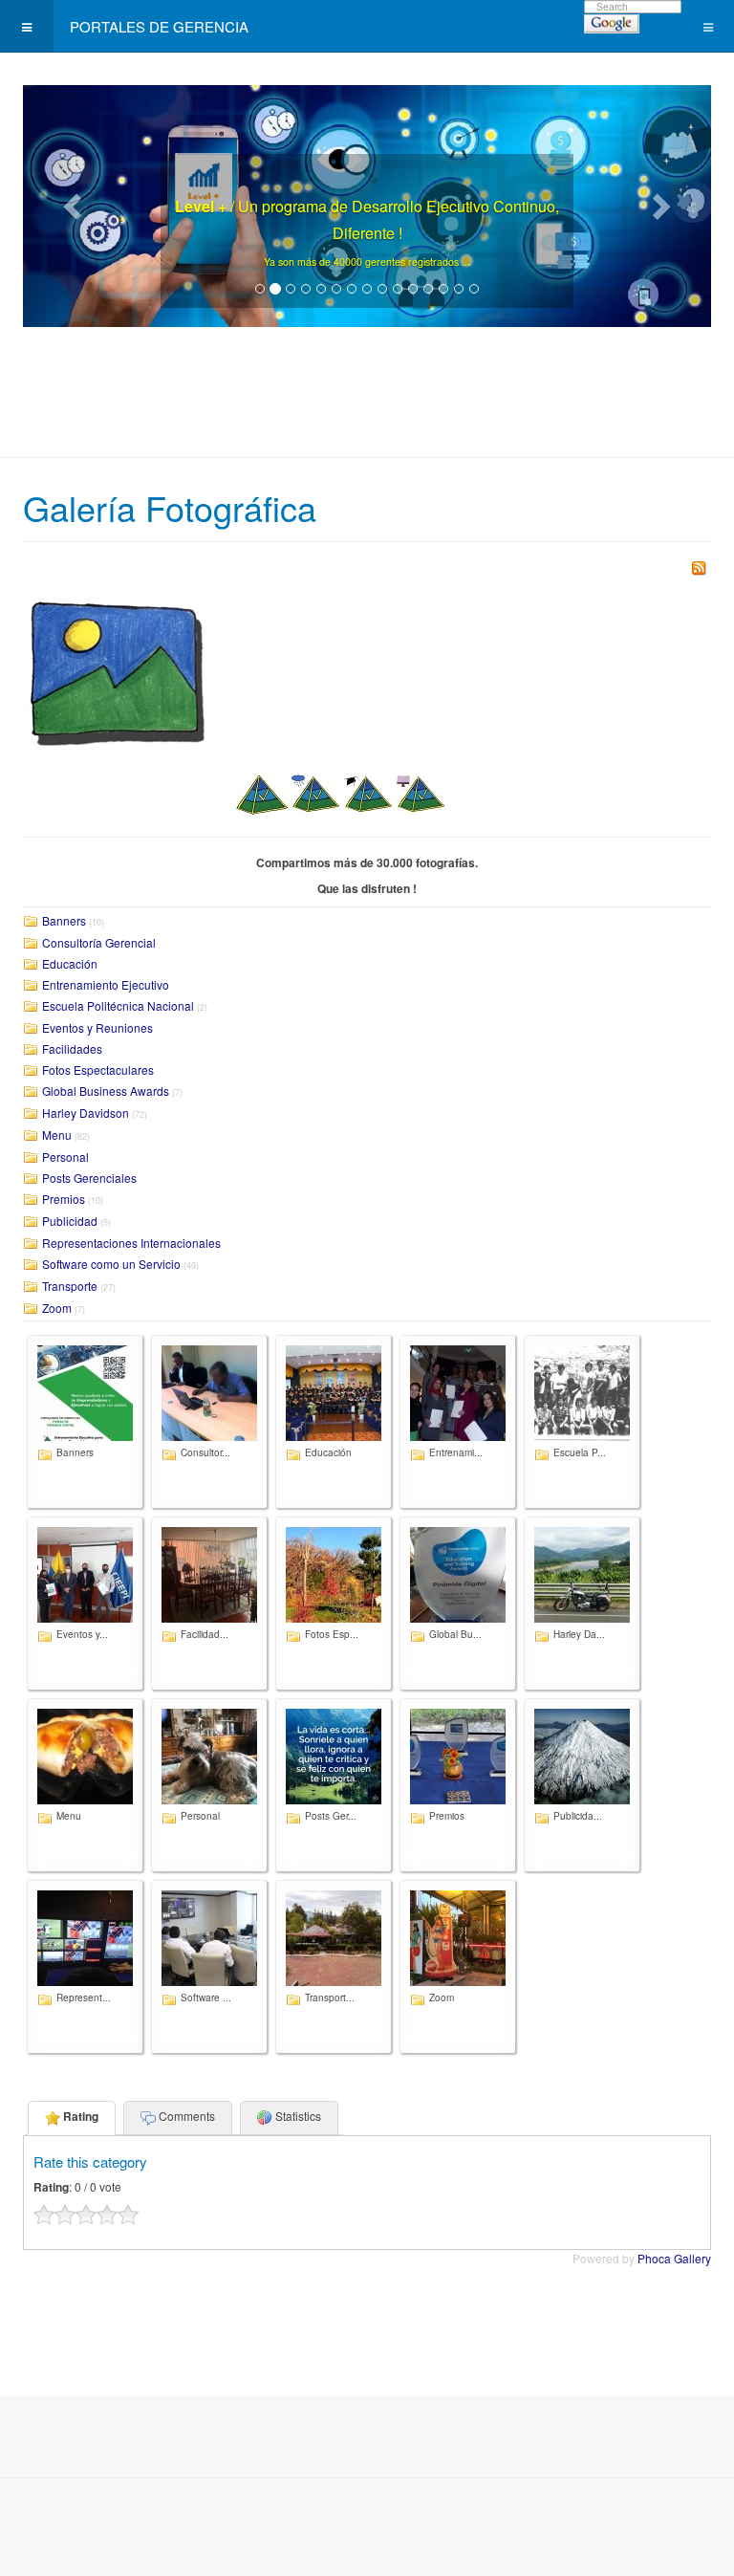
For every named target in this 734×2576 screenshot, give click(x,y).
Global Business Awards (106, 1091)
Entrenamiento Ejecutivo (106, 984)
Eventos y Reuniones (97, 1027)
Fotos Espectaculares (98, 1070)
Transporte (70, 1286)
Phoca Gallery (674, 2258)
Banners (64, 920)
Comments (185, 2116)
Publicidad (70, 1221)
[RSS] (699, 567)
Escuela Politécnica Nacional (118, 1005)
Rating (79, 2116)
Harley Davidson (86, 1113)
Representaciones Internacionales (131, 1243)
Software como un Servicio (111, 1264)
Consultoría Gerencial (99, 942)
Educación (70, 963)
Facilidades (72, 1048)
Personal (65, 1157)
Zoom (57, 1308)
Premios (64, 1199)
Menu (57, 1135)
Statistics (297, 2116)
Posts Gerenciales (89, 1178)
